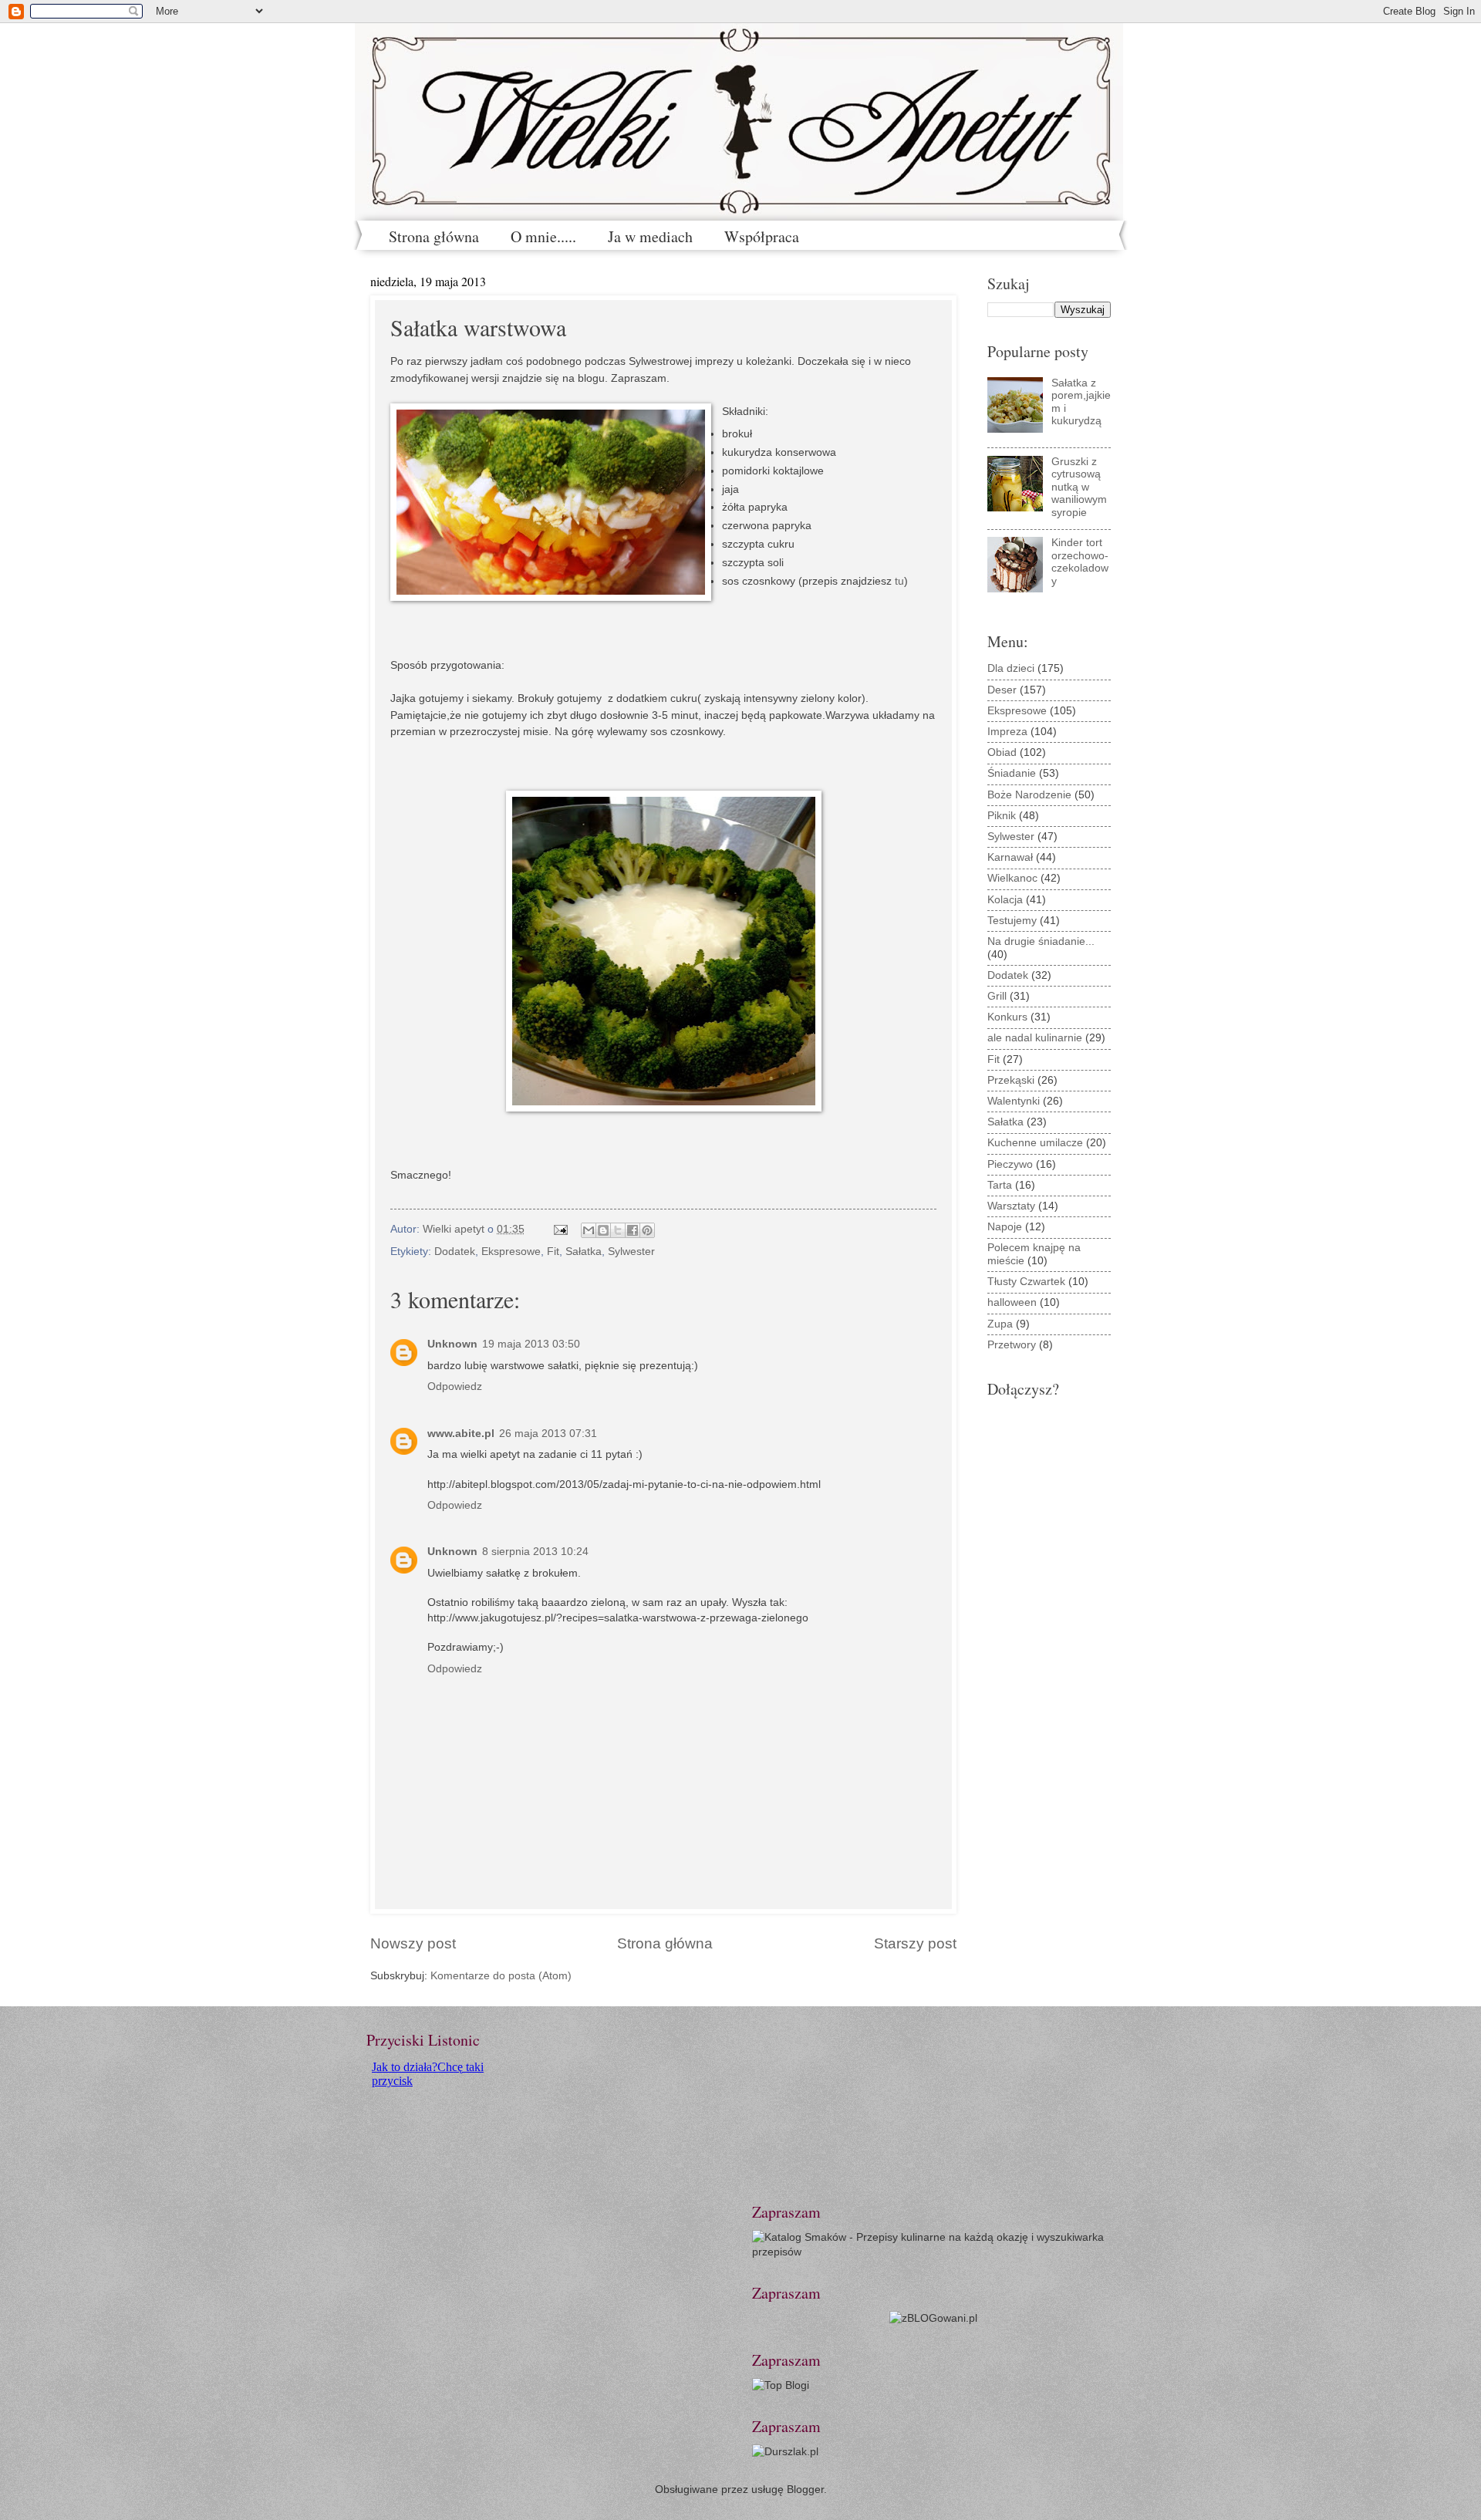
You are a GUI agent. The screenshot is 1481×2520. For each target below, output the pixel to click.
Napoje (1005, 1227)
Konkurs (1007, 1017)
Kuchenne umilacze (1035, 1143)
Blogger (805, 2490)
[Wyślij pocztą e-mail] (589, 1230)
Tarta (1000, 1185)
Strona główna (434, 236)
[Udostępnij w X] (618, 1230)
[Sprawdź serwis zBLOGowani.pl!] (933, 2318)
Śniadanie (1012, 773)
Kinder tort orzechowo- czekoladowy (1080, 562)
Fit (553, 1252)
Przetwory (1012, 1345)
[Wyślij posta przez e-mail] (560, 1229)
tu (899, 581)
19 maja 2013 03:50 (531, 1344)
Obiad (1002, 752)
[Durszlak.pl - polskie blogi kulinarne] (785, 2452)
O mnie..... (543, 236)
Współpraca (762, 236)
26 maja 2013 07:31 (548, 1434)
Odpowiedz (455, 1387)
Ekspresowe (511, 1252)
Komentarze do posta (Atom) (501, 1976)
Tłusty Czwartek (1026, 1282)
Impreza (1007, 732)
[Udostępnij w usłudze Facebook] (633, 1230)
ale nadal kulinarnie (1035, 1038)
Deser (1002, 690)
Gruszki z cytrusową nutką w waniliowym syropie (1079, 487)
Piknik (1002, 816)
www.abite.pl (461, 1434)
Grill (997, 996)
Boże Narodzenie (1029, 795)
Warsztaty (1011, 1206)
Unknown (452, 1344)
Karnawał (1010, 857)
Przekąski (1011, 1080)
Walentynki (1014, 1101)
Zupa (1000, 1324)
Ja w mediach (650, 236)
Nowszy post (413, 1943)
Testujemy (1012, 921)
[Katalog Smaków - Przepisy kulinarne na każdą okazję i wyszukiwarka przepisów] (933, 2252)
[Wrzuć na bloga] (603, 1230)
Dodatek (455, 1252)
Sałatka (584, 1252)
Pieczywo (1010, 1164)
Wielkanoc (1012, 878)
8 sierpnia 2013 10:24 (535, 1552)
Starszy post (915, 1943)
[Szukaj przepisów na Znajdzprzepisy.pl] (781, 2385)
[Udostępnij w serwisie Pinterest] (647, 1230)
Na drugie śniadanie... (1041, 941)
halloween (1012, 1302)
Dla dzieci (1011, 668)
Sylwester (631, 1252)
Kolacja (1005, 900)
